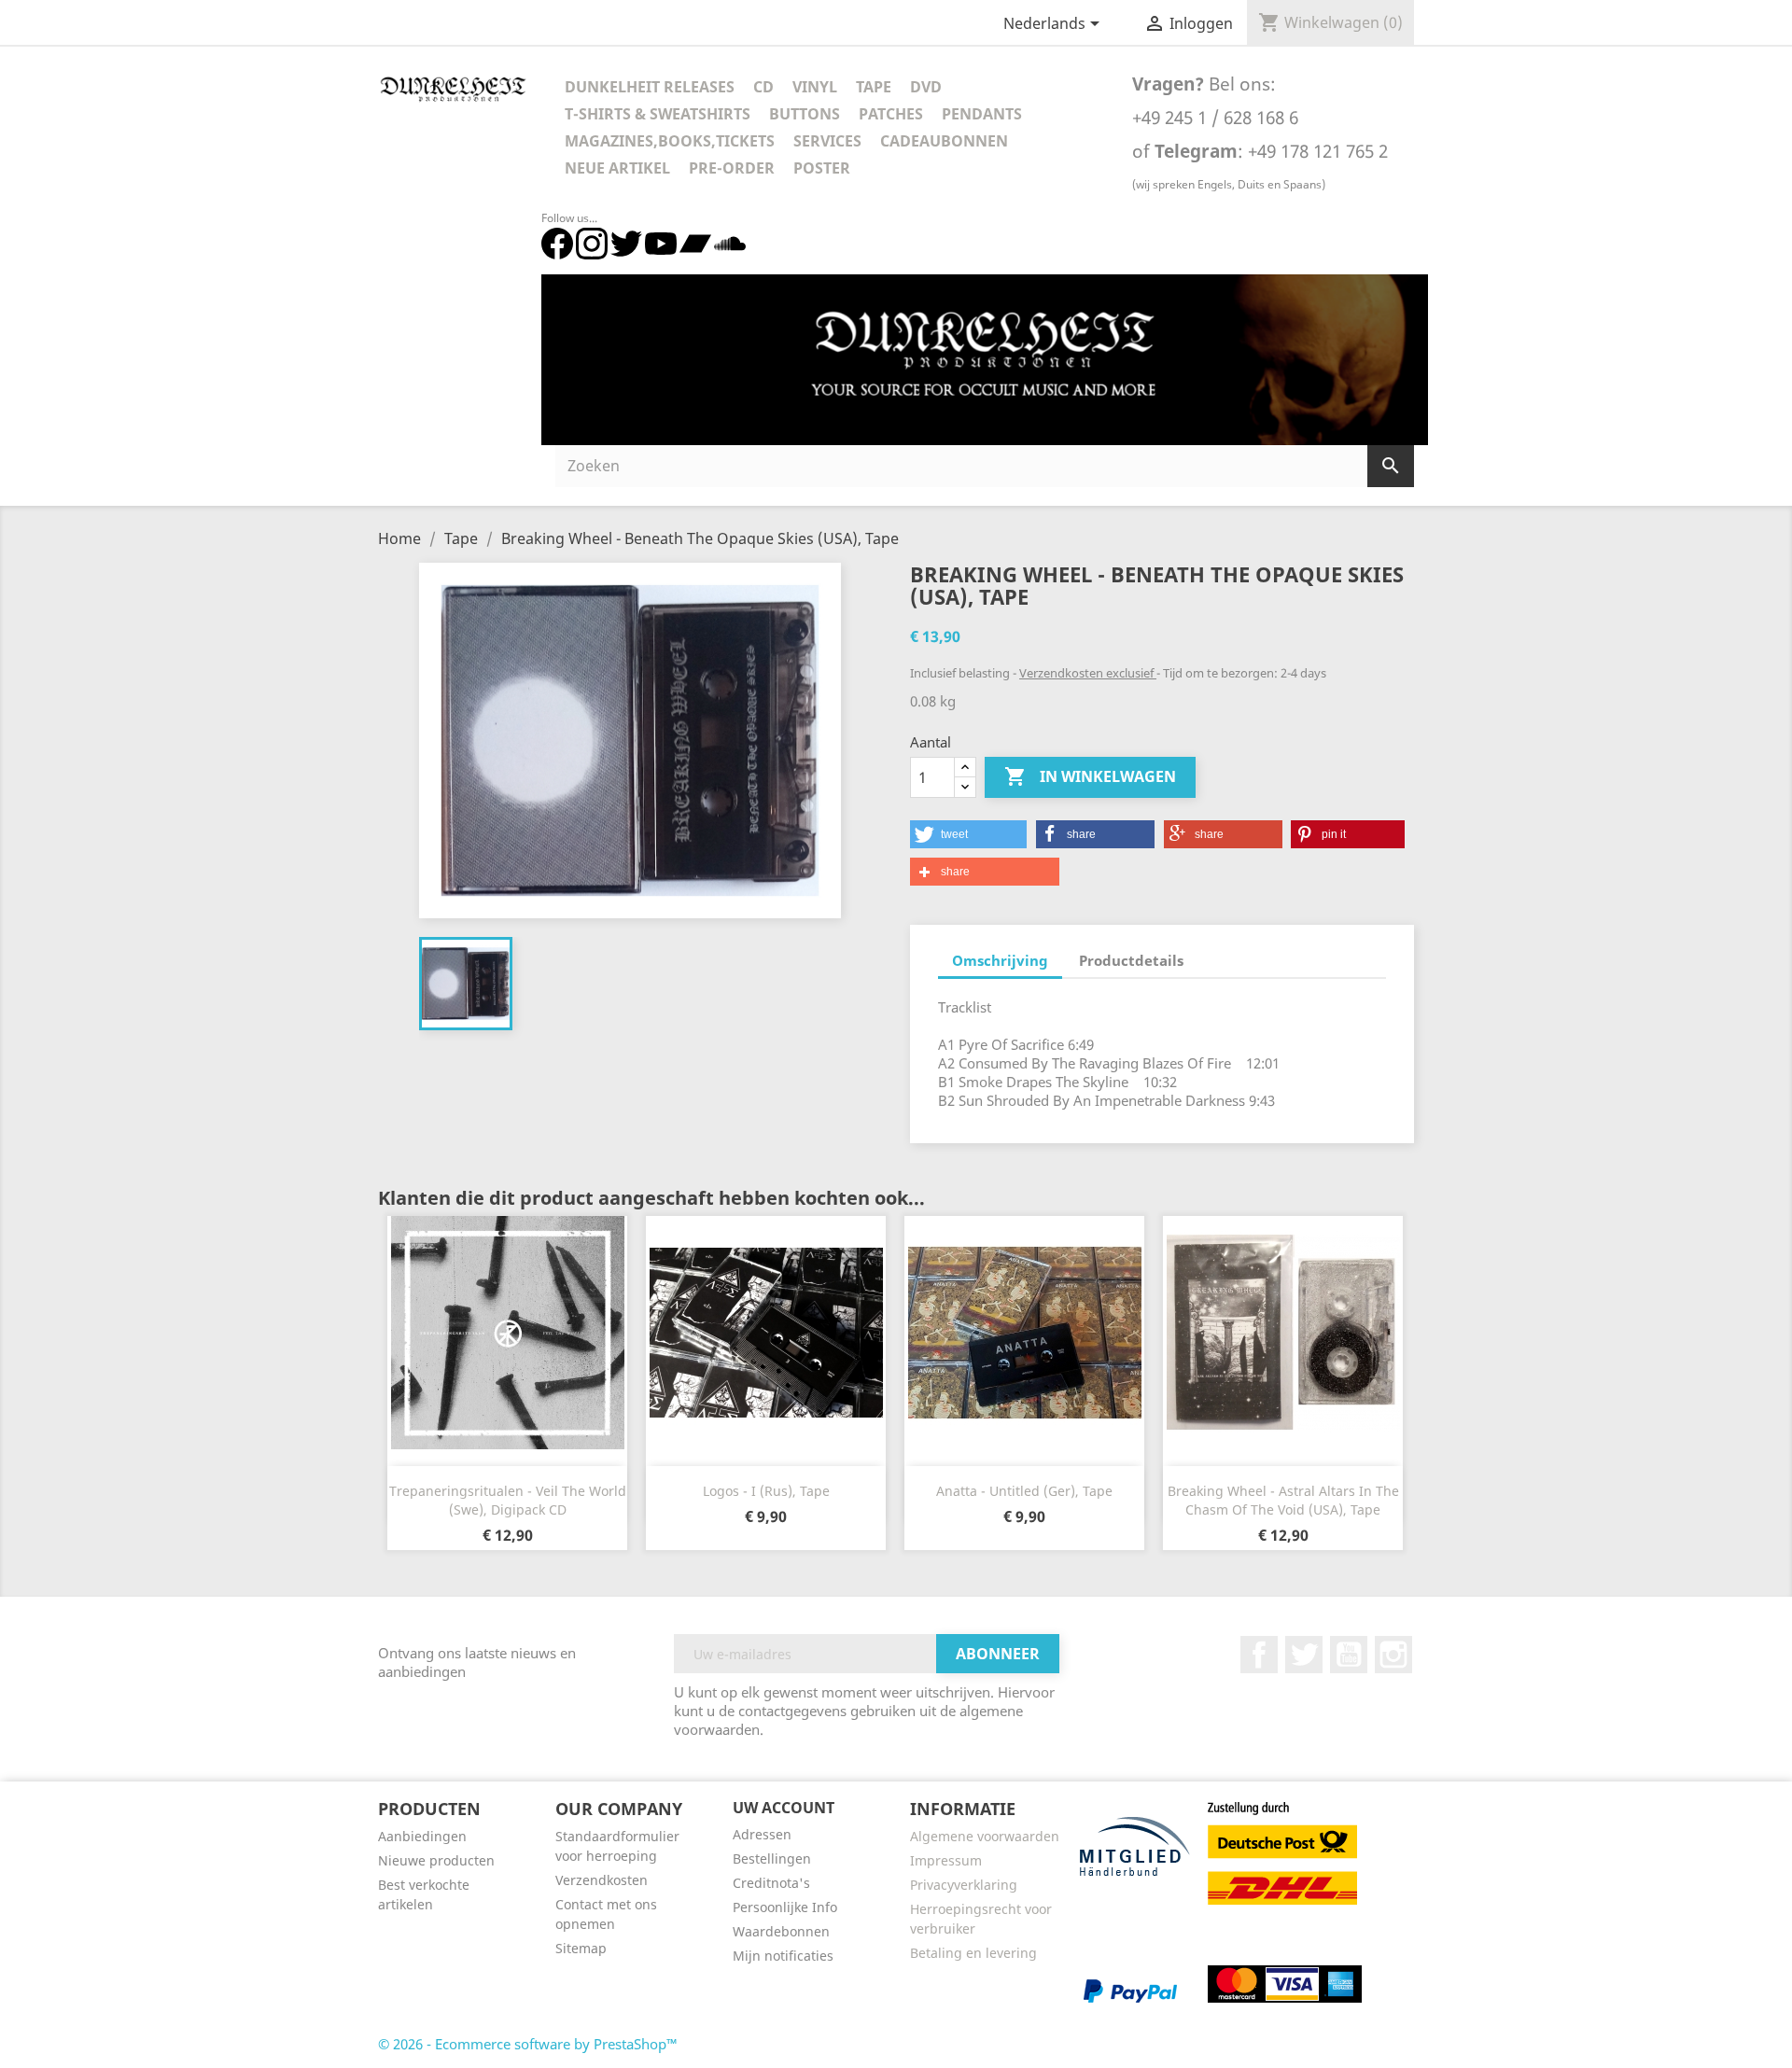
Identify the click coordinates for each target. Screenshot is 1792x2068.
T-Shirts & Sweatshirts (658, 114)
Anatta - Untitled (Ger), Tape (1024, 1491)
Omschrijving (1000, 960)
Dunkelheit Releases (650, 87)
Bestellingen (772, 1858)
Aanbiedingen (422, 1836)
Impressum (946, 1860)
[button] (968, 834)
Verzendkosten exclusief (1088, 673)
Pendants (982, 114)
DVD (926, 87)
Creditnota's (771, 1883)
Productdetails (1131, 960)
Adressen (762, 1834)
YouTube (1349, 1655)
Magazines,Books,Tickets (670, 141)
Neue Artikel (617, 168)
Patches (891, 114)
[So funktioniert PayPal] (1130, 1990)
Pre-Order (732, 168)
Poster (822, 168)
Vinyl (815, 87)
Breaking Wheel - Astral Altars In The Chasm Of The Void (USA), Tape (1283, 1500)
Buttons (805, 114)
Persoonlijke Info (785, 1907)
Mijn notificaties (783, 1956)
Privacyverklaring (964, 1885)
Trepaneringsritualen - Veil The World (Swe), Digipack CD (508, 1500)
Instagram (1393, 1655)
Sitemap (581, 1948)
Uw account (784, 1808)
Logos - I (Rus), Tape (766, 1491)
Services (827, 141)
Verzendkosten (602, 1880)
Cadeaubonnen (944, 141)
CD (763, 87)
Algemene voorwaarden (985, 1836)
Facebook (1259, 1655)
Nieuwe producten (436, 1860)
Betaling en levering (973, 1953)
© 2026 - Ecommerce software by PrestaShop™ (528, 2044)
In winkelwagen (1090, 776)
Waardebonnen (781, 1931)
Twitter (1304, 1655)
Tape (874, 87)
